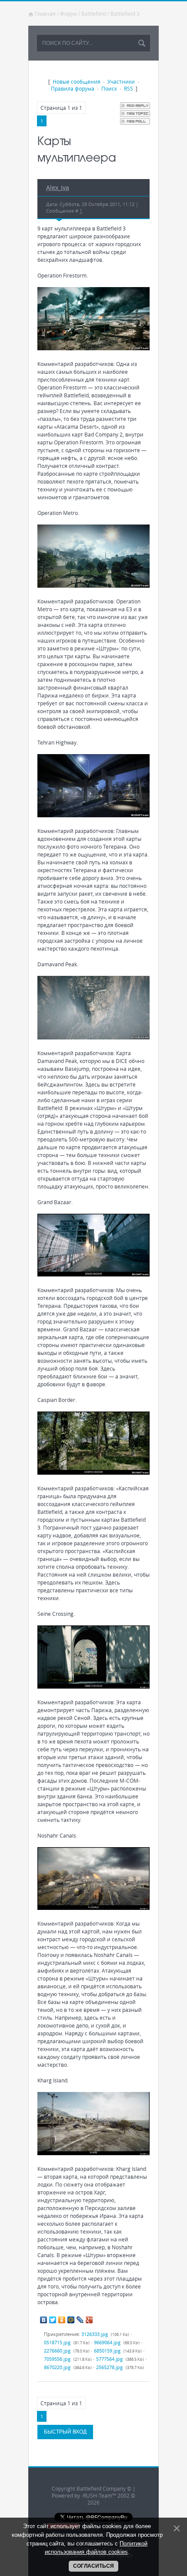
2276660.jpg (57, 2351)
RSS (129, 88)
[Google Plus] (89, 2320)
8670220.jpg (57, 2367)
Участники (121, 81)
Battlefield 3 (125, 14)
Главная (45, 14)
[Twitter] (53, 2320)
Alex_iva (58, 188)
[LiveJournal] (80, 2320)
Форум (68, 14)
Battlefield (94, 14)
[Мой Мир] (71, 2320)
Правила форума (73, 88)
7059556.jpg (57, 2359)
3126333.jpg (95, 2334)
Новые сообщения (77, 81)
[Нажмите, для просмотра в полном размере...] (93, 348)
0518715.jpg (57, 2342)
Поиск (109, 88)
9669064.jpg (107, 2342)
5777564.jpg (109, 2359)
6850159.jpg (107, 2351)
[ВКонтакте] (44, 2320)
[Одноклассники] (62, 2320)
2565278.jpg (109, 2367)
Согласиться (93, 2566)
